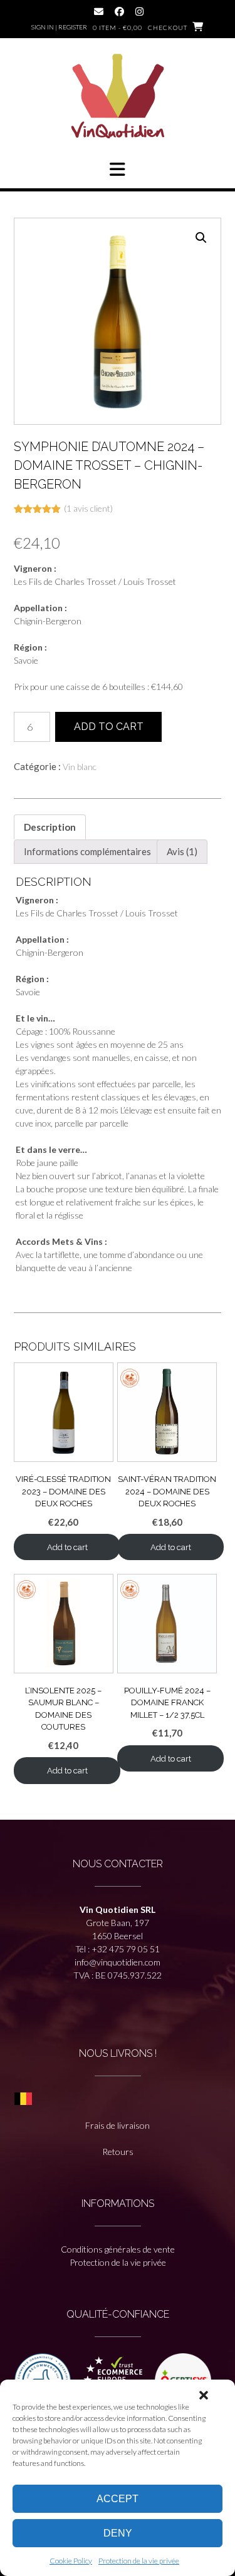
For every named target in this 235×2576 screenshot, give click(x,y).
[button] (204, 2395)
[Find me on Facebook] (119, 12)
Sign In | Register (59, 27)
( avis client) (88, 508)
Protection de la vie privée (139, 2561)
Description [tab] (50, 827)
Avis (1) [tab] (182, 851)
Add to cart (109, 727)
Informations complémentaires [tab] (87, 851)
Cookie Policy (71, 2561)
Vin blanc (80, 767)
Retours (118, 2152)
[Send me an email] (99, 12)
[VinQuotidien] (118, 98)
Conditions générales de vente (118, 2249)
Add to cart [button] (67, 1547)
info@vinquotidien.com (118, 1962)
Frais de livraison (118, 2125)
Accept (118, 2499)
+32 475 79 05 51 (126, 1949)
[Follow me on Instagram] (139, 12)
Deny (118, 2533)
